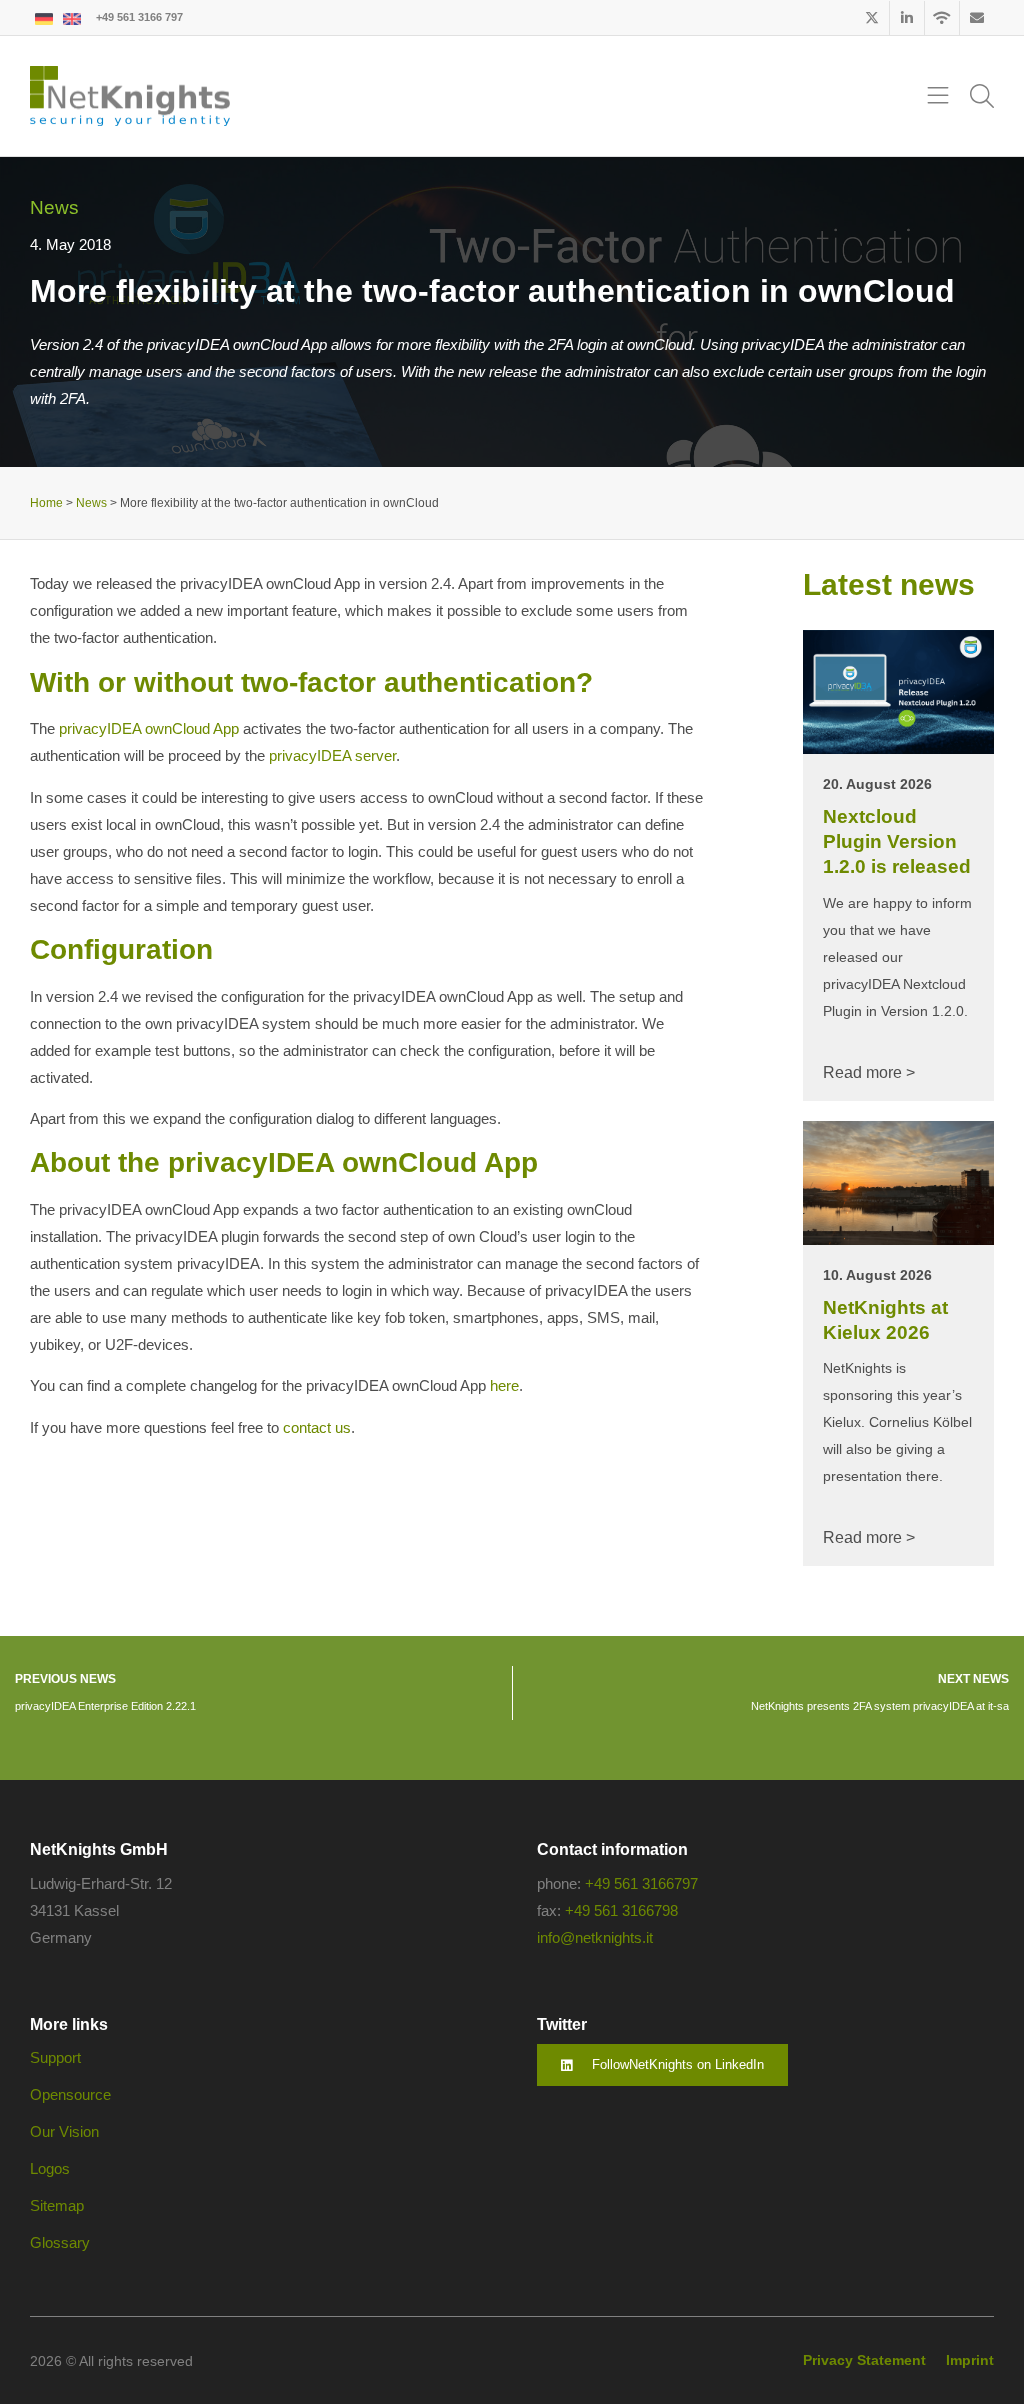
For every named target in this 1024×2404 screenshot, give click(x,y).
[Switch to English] (72, 17)
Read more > (869, 1072)
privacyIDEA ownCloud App (149, 728)
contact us (317, 1427)
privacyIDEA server (332, 755)
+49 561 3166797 (641, 1883)
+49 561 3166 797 (139, 17)
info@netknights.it (595, 1937)
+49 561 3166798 (621, 1910)
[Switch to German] (44, 17)
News (54, 207)
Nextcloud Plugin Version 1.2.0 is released (897, 841)
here (504, 1385)
